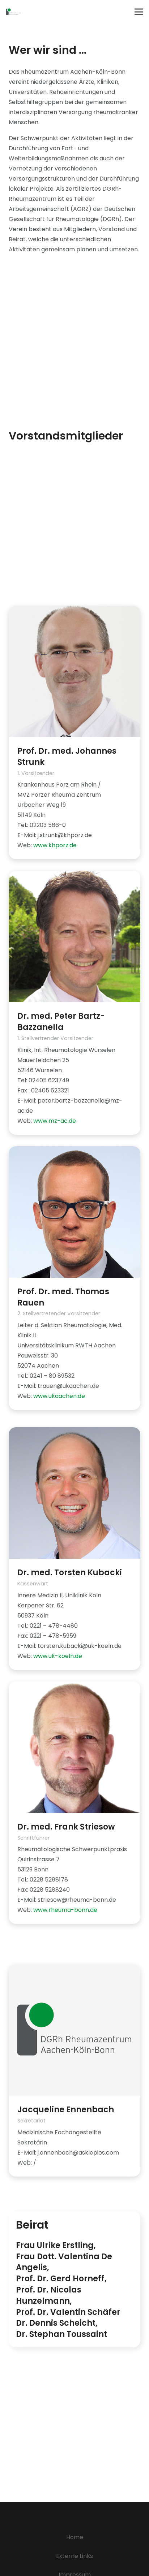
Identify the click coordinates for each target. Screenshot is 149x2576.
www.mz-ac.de (55, 1121)
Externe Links (74, 2556)
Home (75, 2537)
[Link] (13, 12)
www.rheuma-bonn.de (65, 1910)
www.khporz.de (55, 845)
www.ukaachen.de (59, 1396)
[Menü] (139, 12)
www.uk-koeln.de (58, 1656)
